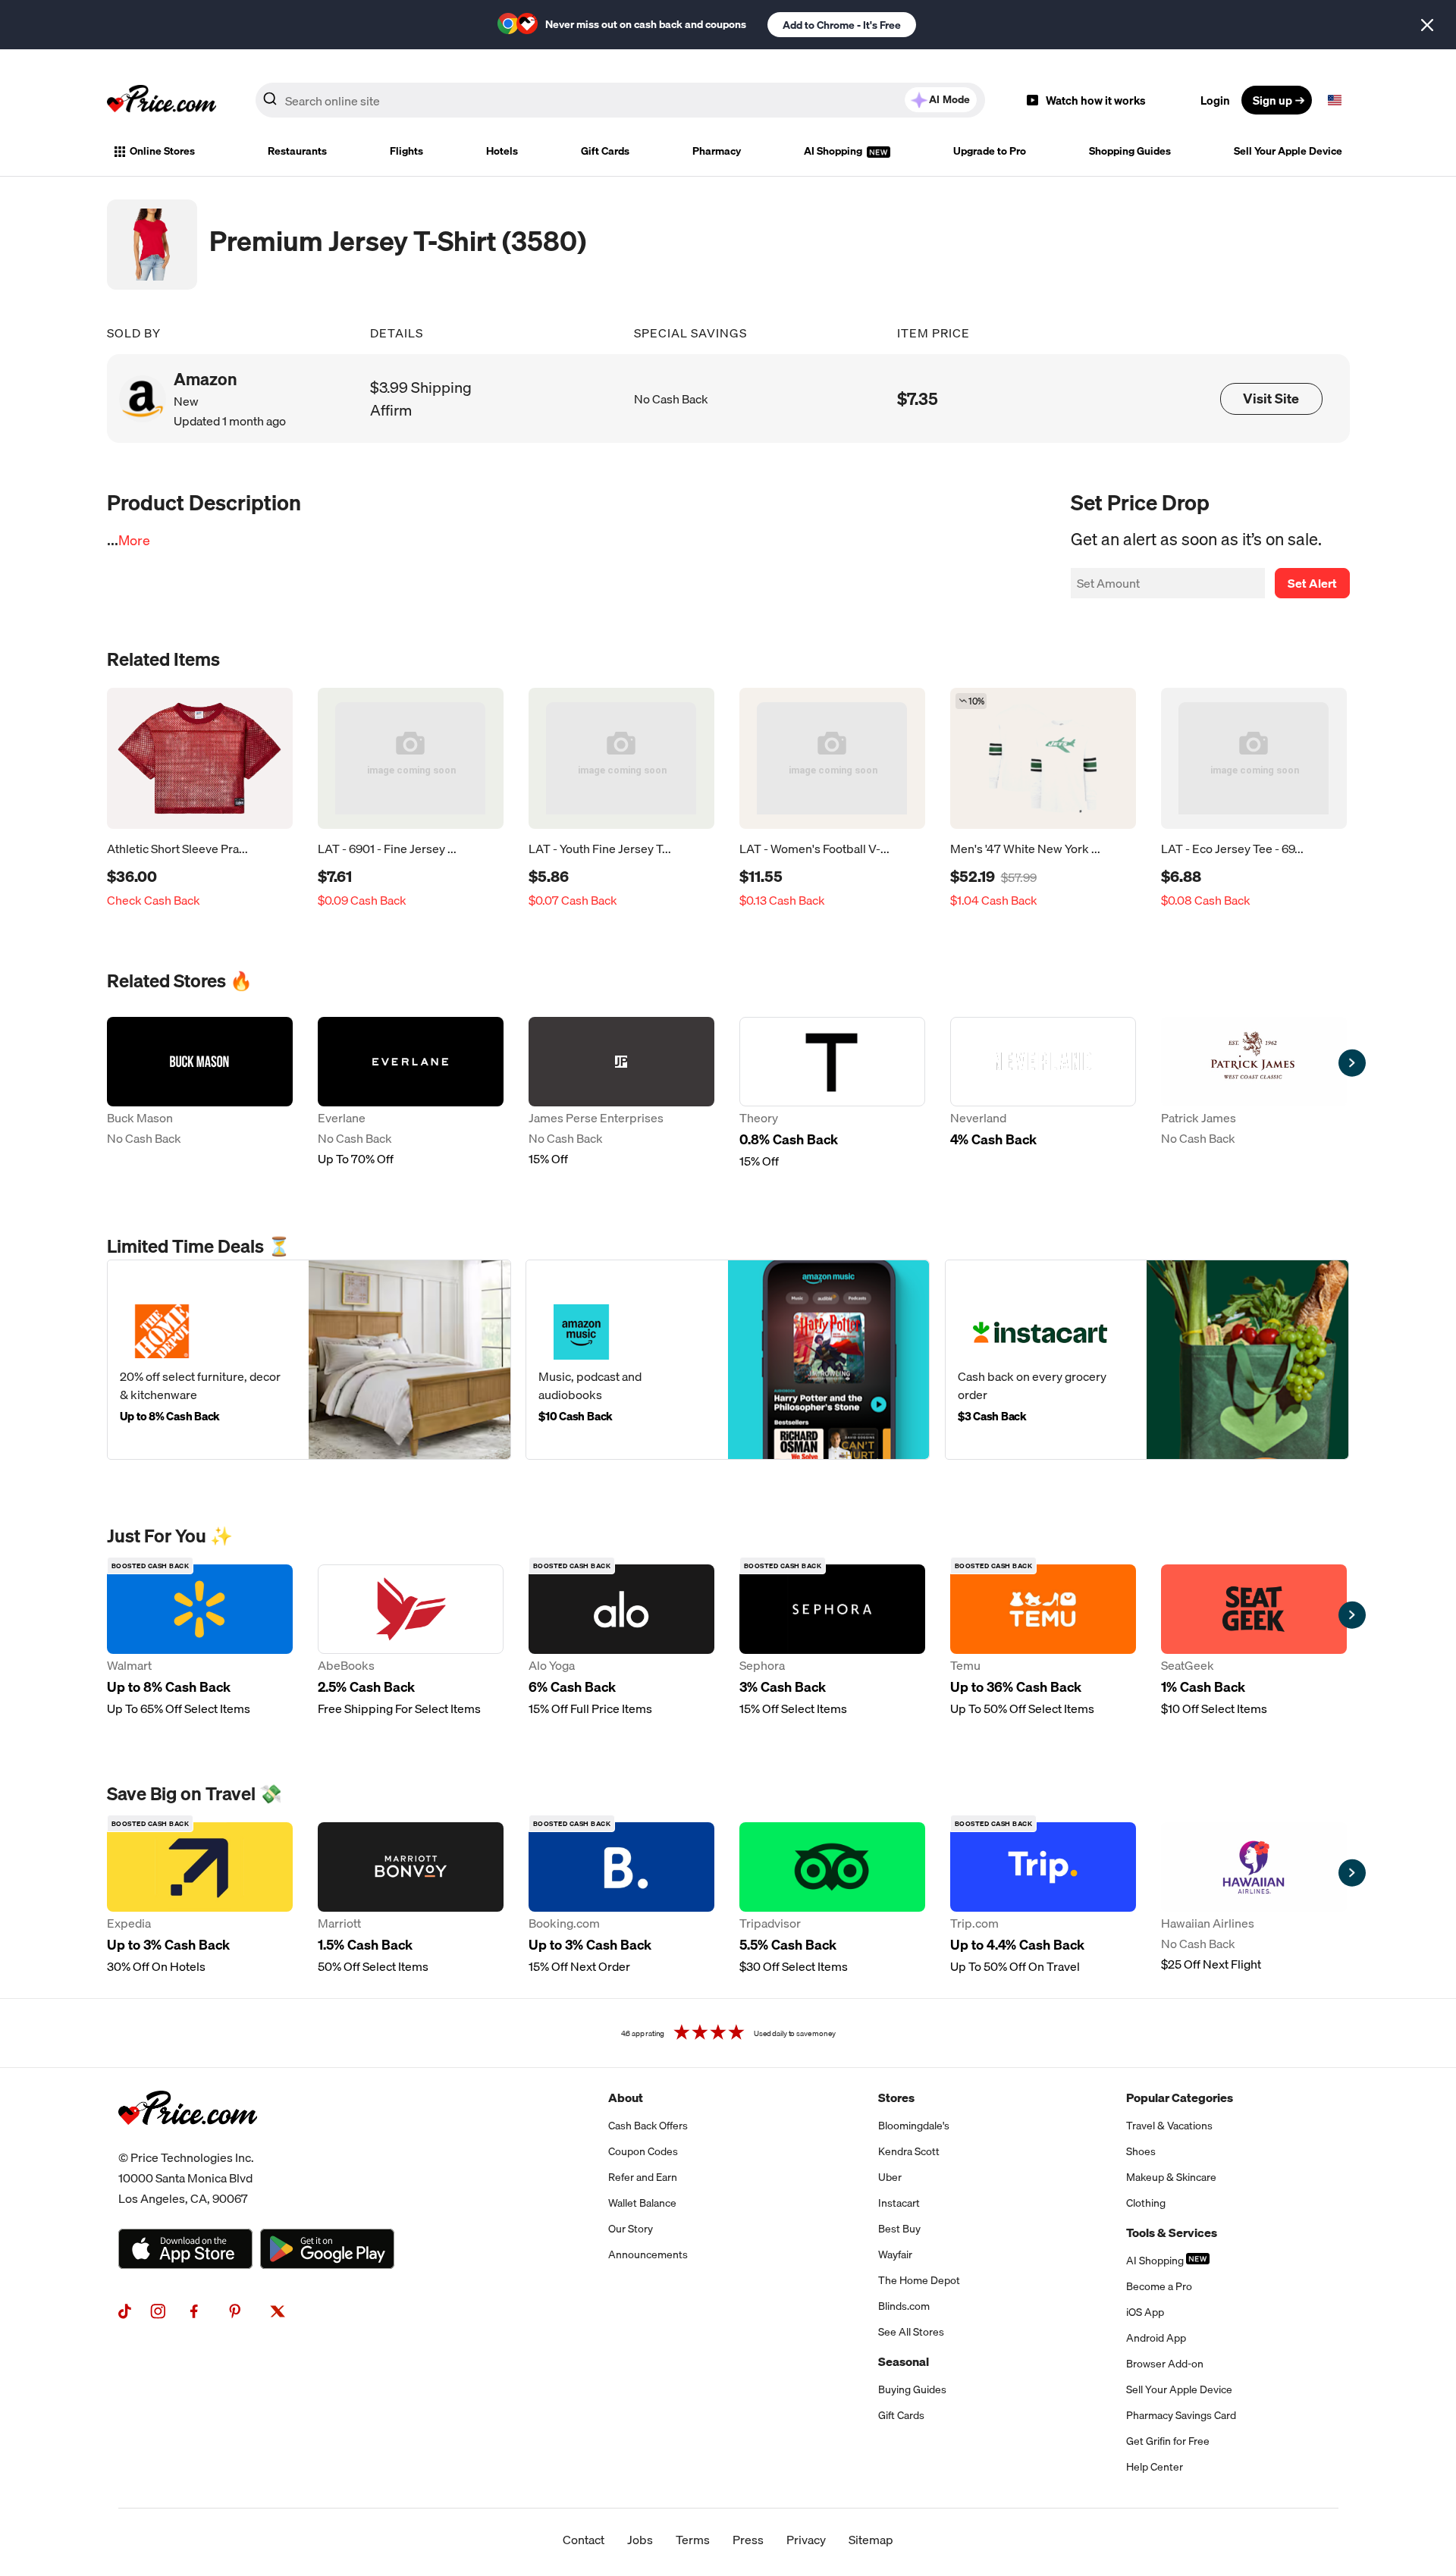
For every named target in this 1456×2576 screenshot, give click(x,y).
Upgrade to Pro (990, 151)
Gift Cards (605, 151)
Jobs (640, 2540)
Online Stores (162, 151)
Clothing (1146, 2203)
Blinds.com (904, 2306)
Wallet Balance (642, 2203)
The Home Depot (919, 2280)
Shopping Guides (1130, 151)
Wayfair (895, 2254)
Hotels (502, 151)
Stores (896, 2098)
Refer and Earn (643, 2177)
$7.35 (918, 398)
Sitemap (871, 2540)
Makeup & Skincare (1171, 2177)
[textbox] (1335, 100)
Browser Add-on (1165, 2364)
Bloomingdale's (914, 2126)
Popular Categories (1180, 2098)
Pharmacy (717, 151)
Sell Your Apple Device (1288, 151)
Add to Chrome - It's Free (842, 25)
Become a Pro (1159, 2286)
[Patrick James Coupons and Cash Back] (1254, 1093)
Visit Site (1271, 398)
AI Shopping (834, 151)
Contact (584, 2540)
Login (1215, 100)
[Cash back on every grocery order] (1147, 1360)
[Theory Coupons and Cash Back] (832, 1093)
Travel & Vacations (1169, 2126)
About (626, 2098)
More (134, 540)
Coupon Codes (643, 2151)
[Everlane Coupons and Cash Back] (411, 1093)
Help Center (1155, 2467)
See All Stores (911, 2332)
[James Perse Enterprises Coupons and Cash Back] (621, 1093)
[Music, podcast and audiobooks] (728, 1360)
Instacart (899, 2203)
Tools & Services (1172, 2232)
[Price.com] (188, 2141)
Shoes (1141, 2151)
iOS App (1145, 2312)
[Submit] (270, 103)
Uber (890, 2177)
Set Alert (1312, 583)
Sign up (1272, 100)
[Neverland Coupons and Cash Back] (1043, 1093)
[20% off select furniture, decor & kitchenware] (309, 1360)
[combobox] (620, 100)
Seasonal (904, 2361)
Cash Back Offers (648, 2126)
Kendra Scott (909, 2151)
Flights (406, 151)
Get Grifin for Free (1168, 2441)
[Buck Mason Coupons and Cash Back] (200, 1093)
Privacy (806, 2540)
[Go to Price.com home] (162, 100)
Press (748, 2540)
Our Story (631, 2229)
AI (949, 99)
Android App (1156, 2338)
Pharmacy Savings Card (1181, 2415)
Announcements (648, 2254)
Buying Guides (912, 2389)
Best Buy (899, 2229)
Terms (693, 2540)
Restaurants (297, 151)
